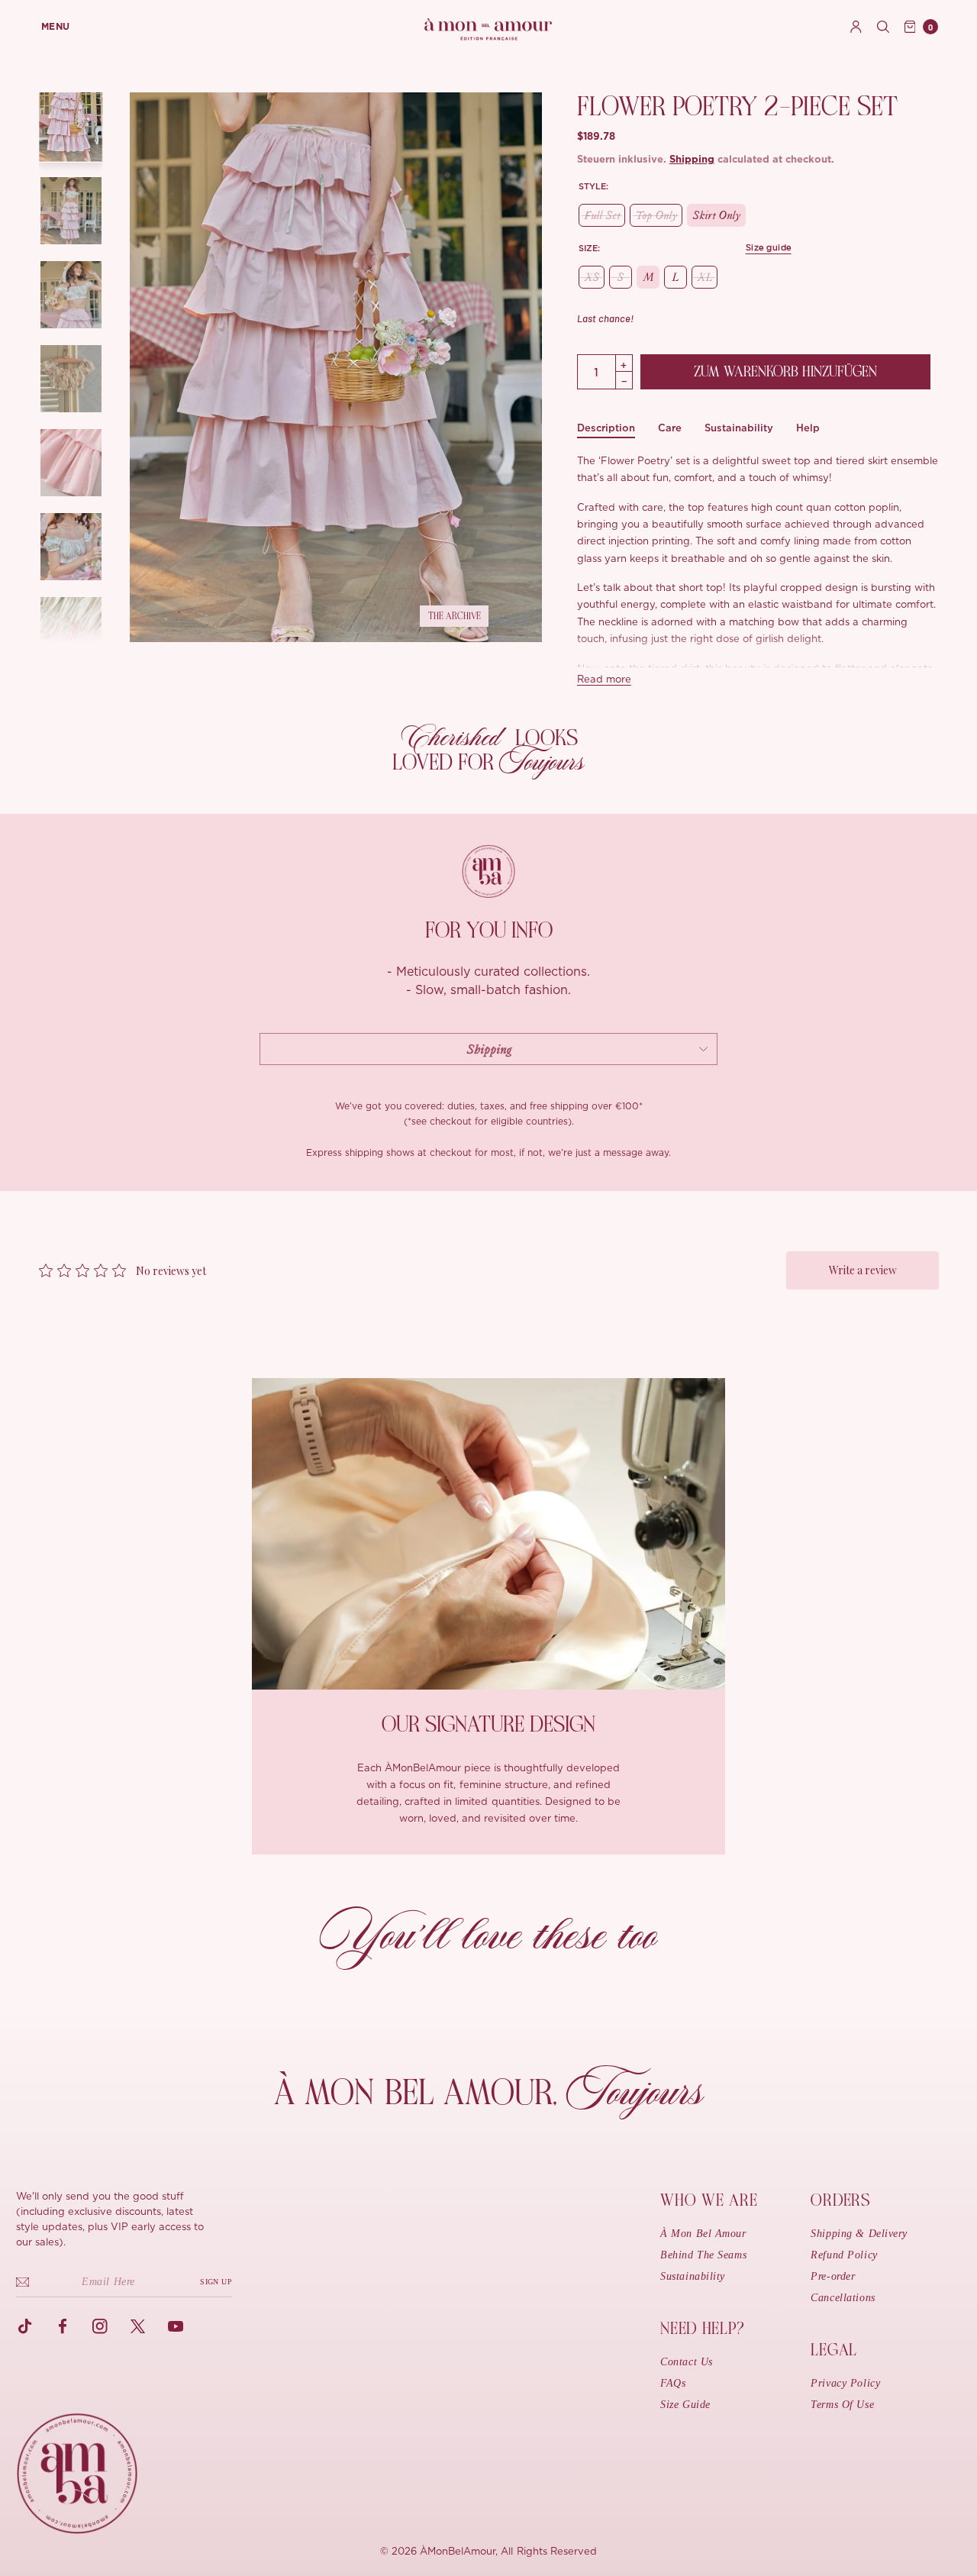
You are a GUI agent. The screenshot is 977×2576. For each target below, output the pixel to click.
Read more (604, 680)
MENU (56, 27)
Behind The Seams (703, 2255)
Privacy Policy (845, 2383)
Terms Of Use (842, 2405)
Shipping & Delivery (859, 2234)
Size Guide (685, 2405)
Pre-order (833, 2276)
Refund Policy (844, 2255)
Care (670, 428)
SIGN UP (216, 2282)
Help (808, 428)
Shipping (692, 160)
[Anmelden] (856, 27)
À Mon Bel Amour (703, 2234)
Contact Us (687, 2362)
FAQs (673, 2383)
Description (606, 428)
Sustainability (739, 428)
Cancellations (843, 2298)
